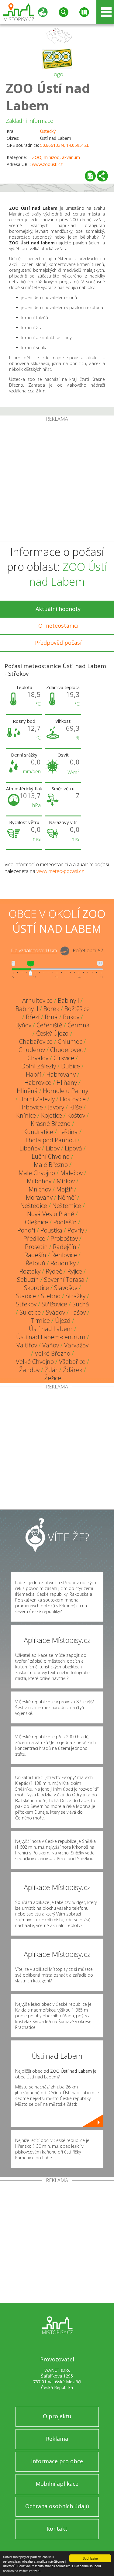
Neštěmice (67, 1206)
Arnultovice (37, 1000)
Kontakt (57, 2529)
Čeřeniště (49, 1025)
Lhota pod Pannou (51, 1140)
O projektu (57, 2416)
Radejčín (65, 1247)
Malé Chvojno (37, 1173)
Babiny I (68, 1000)
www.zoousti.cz (47, 164)
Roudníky (63, 1263)
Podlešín (65, 1222)
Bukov (71, 1017)
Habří (33, 1074)
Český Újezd (52, 1033)
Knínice (26, 1115)
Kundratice (38, 1132)
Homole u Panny (66, 1091)
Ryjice (75, 1271)
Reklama (57, 2439)
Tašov (78, 1312)
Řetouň (35, 1263)
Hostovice (73, 1099)
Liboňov (30, 1148)
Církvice (64, 1058)
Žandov (29, 1370)
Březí (33, 1017)
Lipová (73, 1148)
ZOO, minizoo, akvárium (56, 157)
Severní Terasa (64, 1279)
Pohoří (26, 1230)
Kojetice (52, 1115)
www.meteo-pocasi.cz (60, 871)
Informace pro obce (57, 2461)
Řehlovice (64, 1255)
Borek (51, 1009)
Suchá (81, 1304)
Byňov (23, 1025)
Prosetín (36, 1247)
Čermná (79, 1025)
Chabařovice (36, 1041)
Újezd (63, 1321)
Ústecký (48, 131)
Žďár (51, 1370)
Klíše (76, 1107)
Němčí (67, 1197)
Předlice (34, 1238)
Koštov (76, 1115)
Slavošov (66, 1288)
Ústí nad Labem (51, 1329)
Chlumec (70, 1041)
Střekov (26, 1304)
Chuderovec (66, 1050)
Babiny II (27, 1009)
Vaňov (51, 1345)
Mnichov (40, 1189)
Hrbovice (31, 1107)
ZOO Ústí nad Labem (48, 97)
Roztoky (30, 1271)
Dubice (71, 1066)
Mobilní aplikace (57, 2484)
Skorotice (36, 1288)
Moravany (39, 1197)
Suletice (30, 1312)
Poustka (51, 1230)
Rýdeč (54, 1271)
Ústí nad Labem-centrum (51, 1337)
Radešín (35, 1255)
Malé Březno (51, 1165)
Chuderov (32, 1050)
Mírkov (66, 1181)
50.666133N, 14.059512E (65, 145)
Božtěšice (77, 1009)
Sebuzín (28, 1279)
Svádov (55, 1312)
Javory (56, 1107)
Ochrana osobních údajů (57, 2506)
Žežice (53, 1378)
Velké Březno (52, 1353)
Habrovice (38, 1083)
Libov (53, 1148)
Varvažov (76, 1345)
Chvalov (38, 1058)
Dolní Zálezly (39, 1066)
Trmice (40, 1321)
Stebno (51, 1296)
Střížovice (54, 1304)
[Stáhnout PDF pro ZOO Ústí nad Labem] (90, 176)
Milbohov (39, 1181)
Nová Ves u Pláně (51, 1214)
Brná (51, 1017)
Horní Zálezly (37, 1099)
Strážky (76, 1296)
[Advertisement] (57, 482)
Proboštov (64, 1238)
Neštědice (34, 1206)
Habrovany (61, 1074)
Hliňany (67, 1083)
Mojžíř (64, 1189)
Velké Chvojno (35, 1362)
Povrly (76, 1230)
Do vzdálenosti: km (34, 951)
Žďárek (73, 1370)
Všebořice (72, 1362)
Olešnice (36, 1222)
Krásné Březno (51, 1124)
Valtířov (27, 1345)
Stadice (26, 1296)
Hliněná (27, 1091)
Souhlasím (90, 2558)
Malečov (71, 1173)
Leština (68, 1132)
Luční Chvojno (51, 1156)
